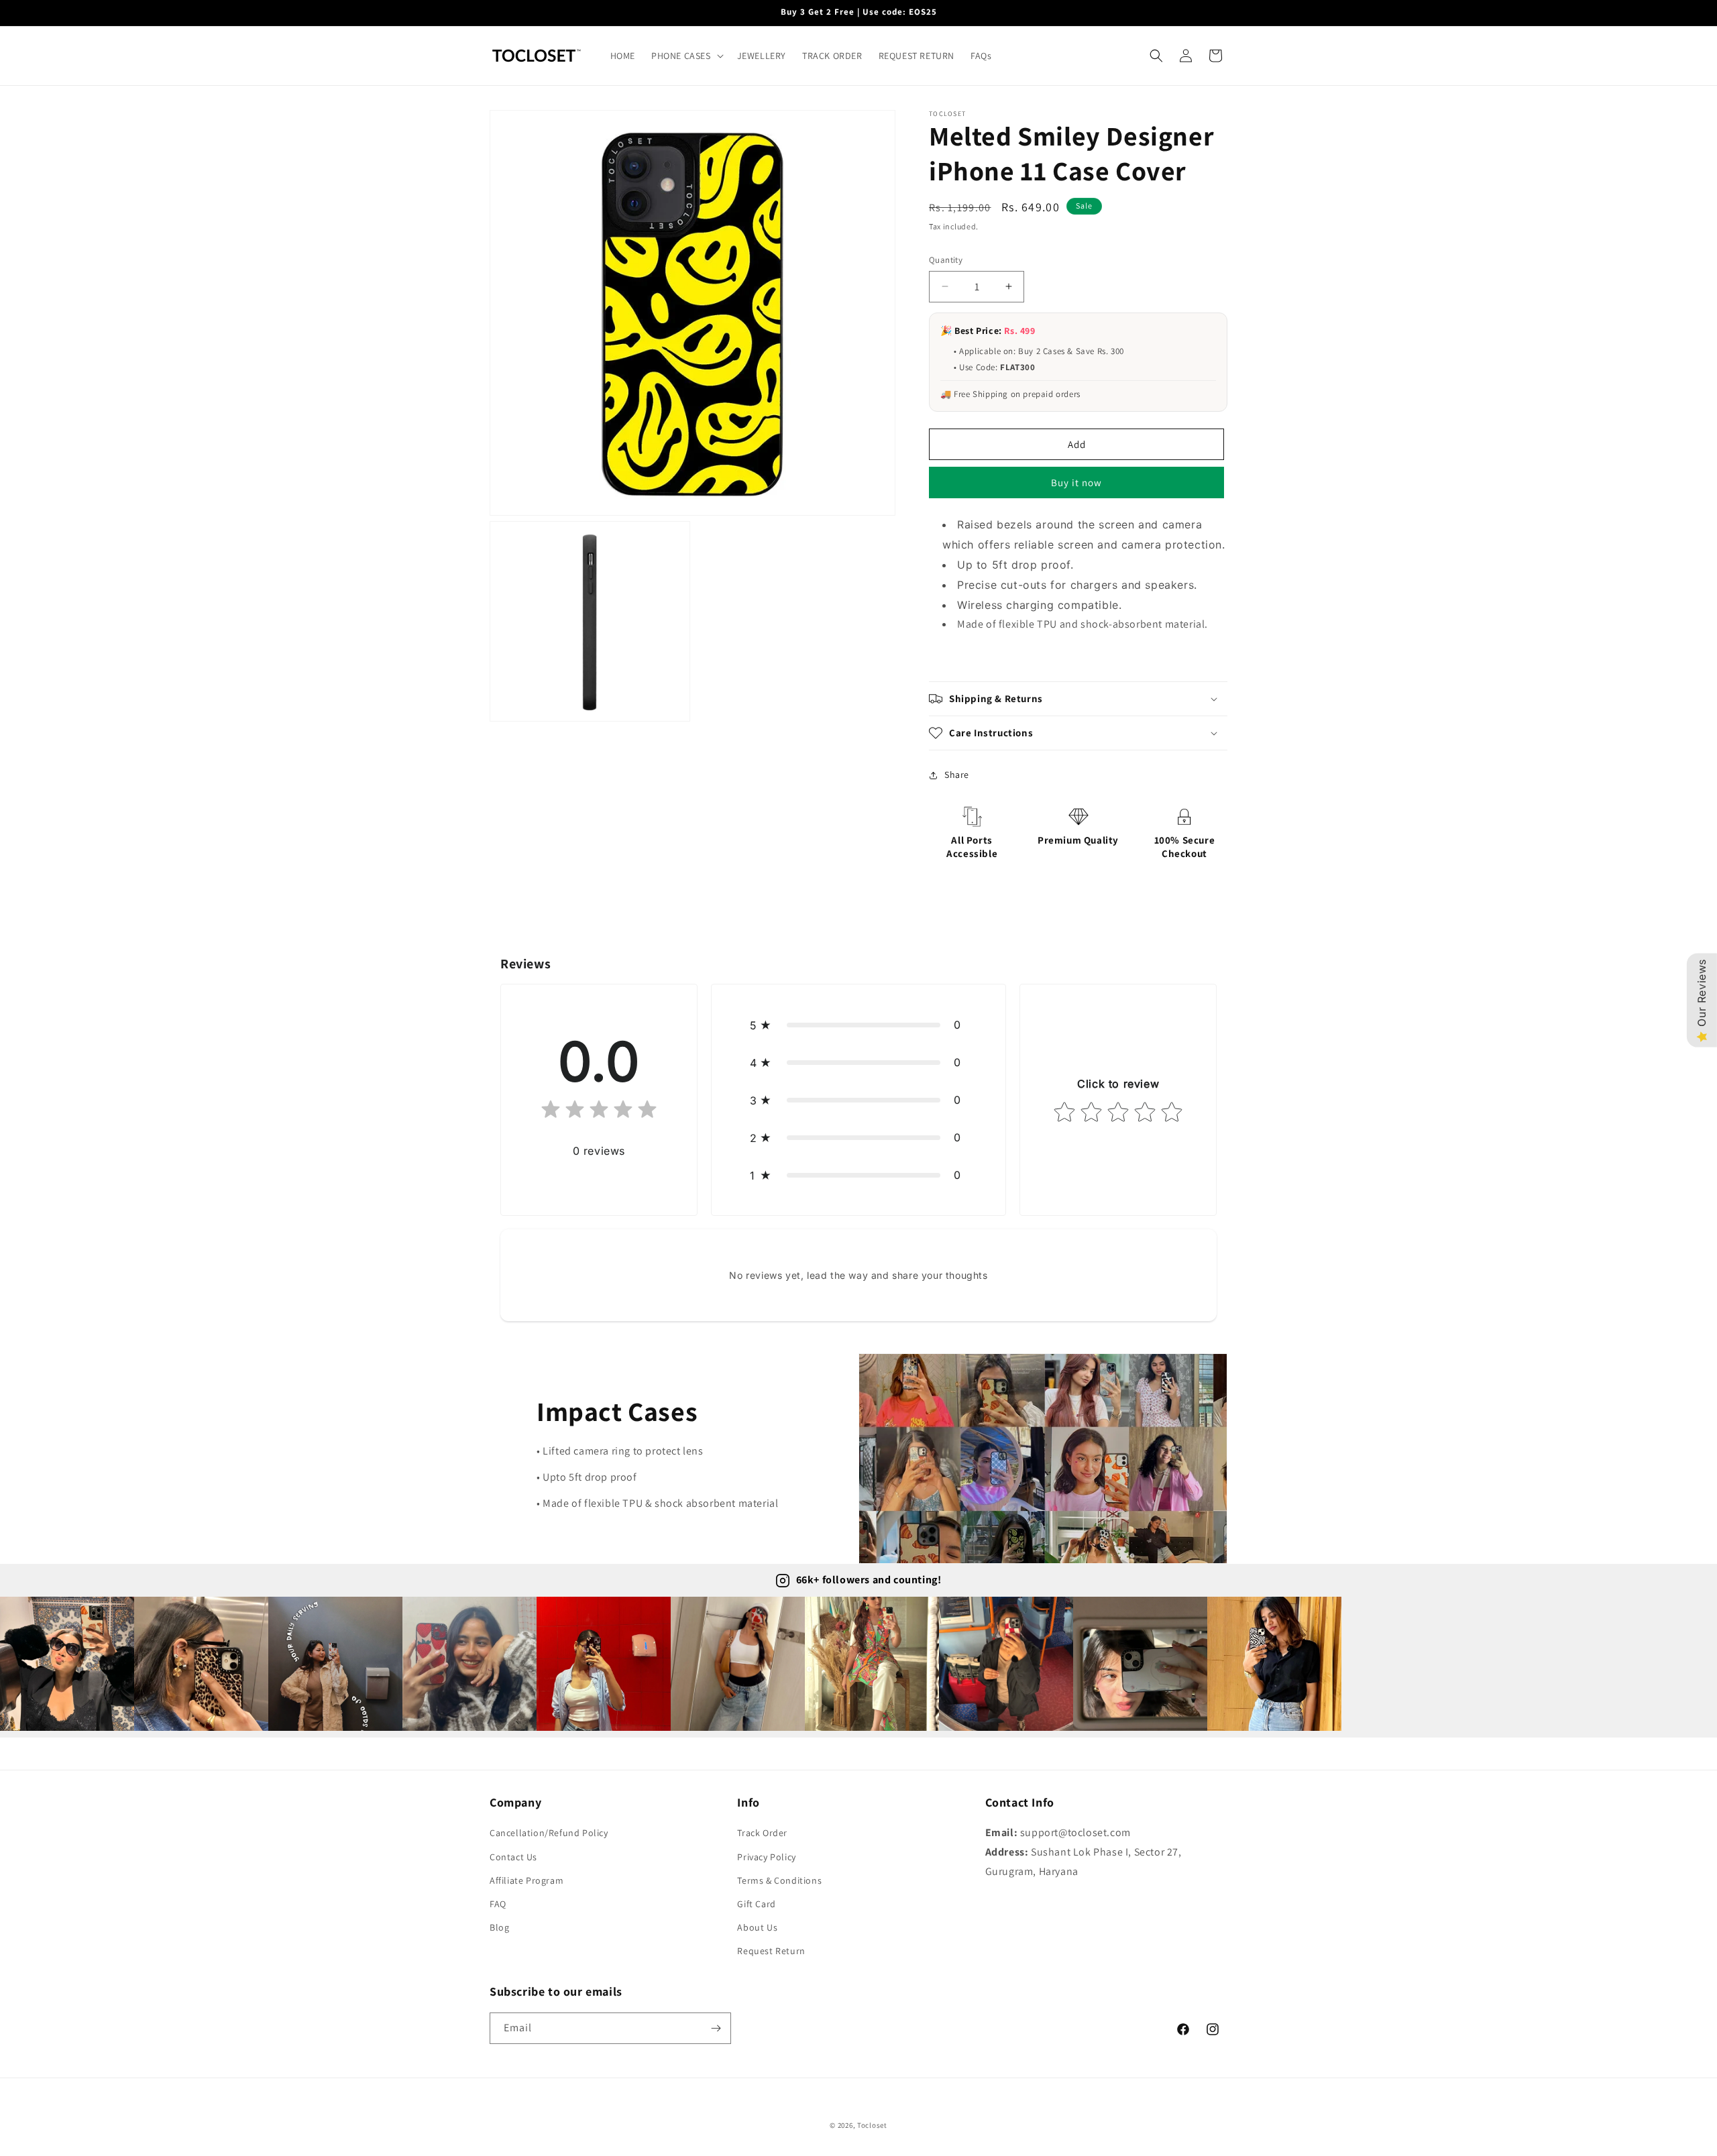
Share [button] (957, 775)
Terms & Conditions (779, 1880)
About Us (757, 1927)
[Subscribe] (716, 2028)
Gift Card (756, 1904)
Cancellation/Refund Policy (549, 1833)
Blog (499, 1927)
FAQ (498, 1904)
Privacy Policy (766, 1857)
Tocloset (872, 2125)
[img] (599, 1112)
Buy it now (1076, 483)
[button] (686, 56)
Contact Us (513, 1857)
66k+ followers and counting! (869, 1580)
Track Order (762, 1833)
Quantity (946, 260)
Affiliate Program (527, 1880)
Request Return (771, 1951)
